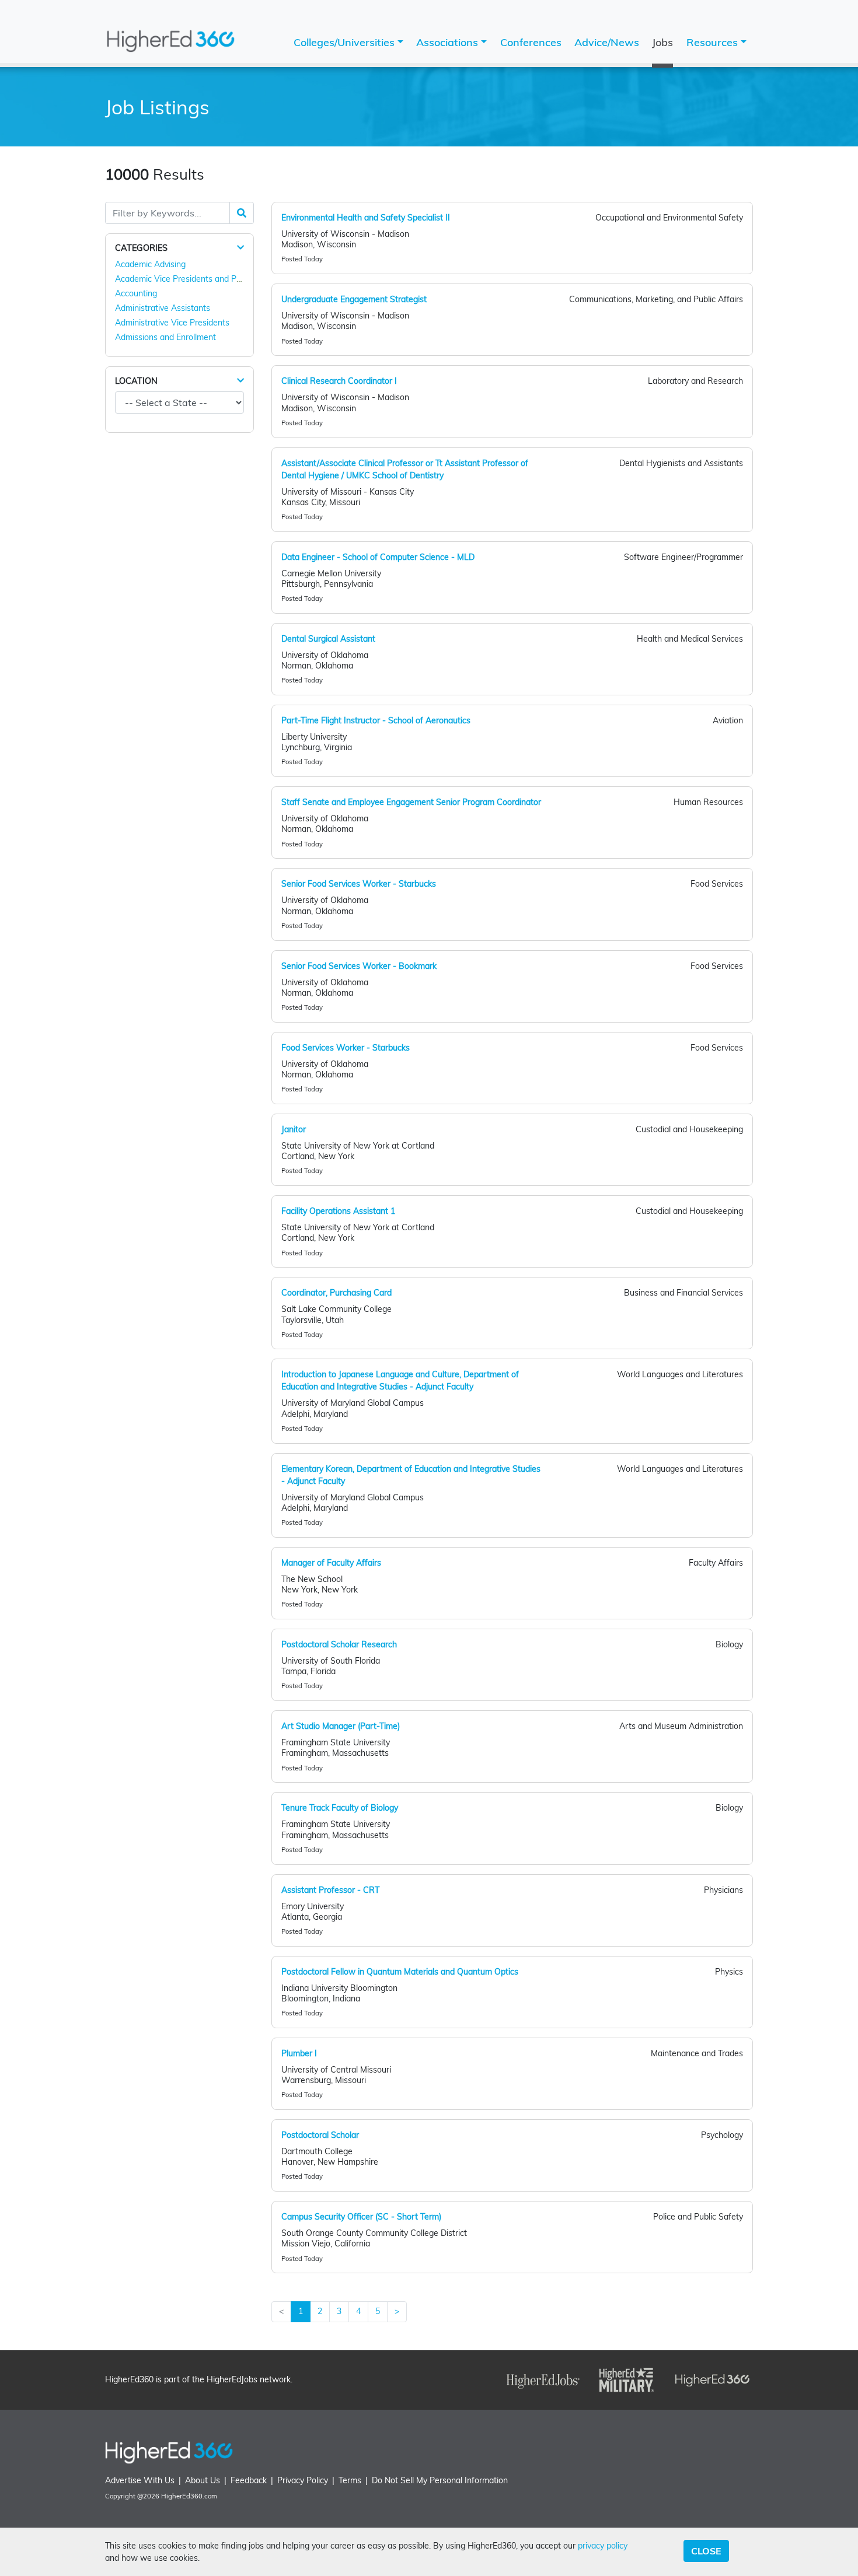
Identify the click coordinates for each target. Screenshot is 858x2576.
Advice (607, 42)
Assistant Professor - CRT (330, 1890)
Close (706, 2551)
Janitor (294, 1129)
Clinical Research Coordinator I (339, 381)
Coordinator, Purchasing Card (336, 1293)
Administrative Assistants (163, 308)
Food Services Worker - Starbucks (346, 1048)
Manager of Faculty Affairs (331, 1563)
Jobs (662, 42)
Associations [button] (449, 42)
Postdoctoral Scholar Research (339, 1644)
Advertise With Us (140, 2480)
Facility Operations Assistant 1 (338, 1211)
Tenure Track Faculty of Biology (340, 1808)
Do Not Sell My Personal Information (440, 2480)
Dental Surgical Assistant (328, 639)
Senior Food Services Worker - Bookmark (359, 966)
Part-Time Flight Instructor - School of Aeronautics (376, 720)
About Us (203, 2480)
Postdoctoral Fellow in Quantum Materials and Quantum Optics (400, 1972)
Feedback (249, 2480)
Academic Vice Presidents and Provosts (189, 279)
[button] (240, 248)
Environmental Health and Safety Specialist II (366, 218)
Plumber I (299, 2053)
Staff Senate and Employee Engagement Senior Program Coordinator (411, 802)
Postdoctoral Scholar (320, 2135)
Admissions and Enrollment (165, 337)
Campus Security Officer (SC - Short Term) (361, 2217)
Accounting (136, 293)
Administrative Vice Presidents (172, 323)
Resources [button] (714, 42)
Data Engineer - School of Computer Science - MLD (378, 557)
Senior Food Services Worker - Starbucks (359, 884)
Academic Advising (150, 264)
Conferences (531, 42)
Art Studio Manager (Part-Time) (341, 1726)
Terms (350, 2480)
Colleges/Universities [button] (346, 42)
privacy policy (603, 2546)
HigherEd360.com (189, 2496)
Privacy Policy (303, 2480)
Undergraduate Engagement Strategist (354, 299)
